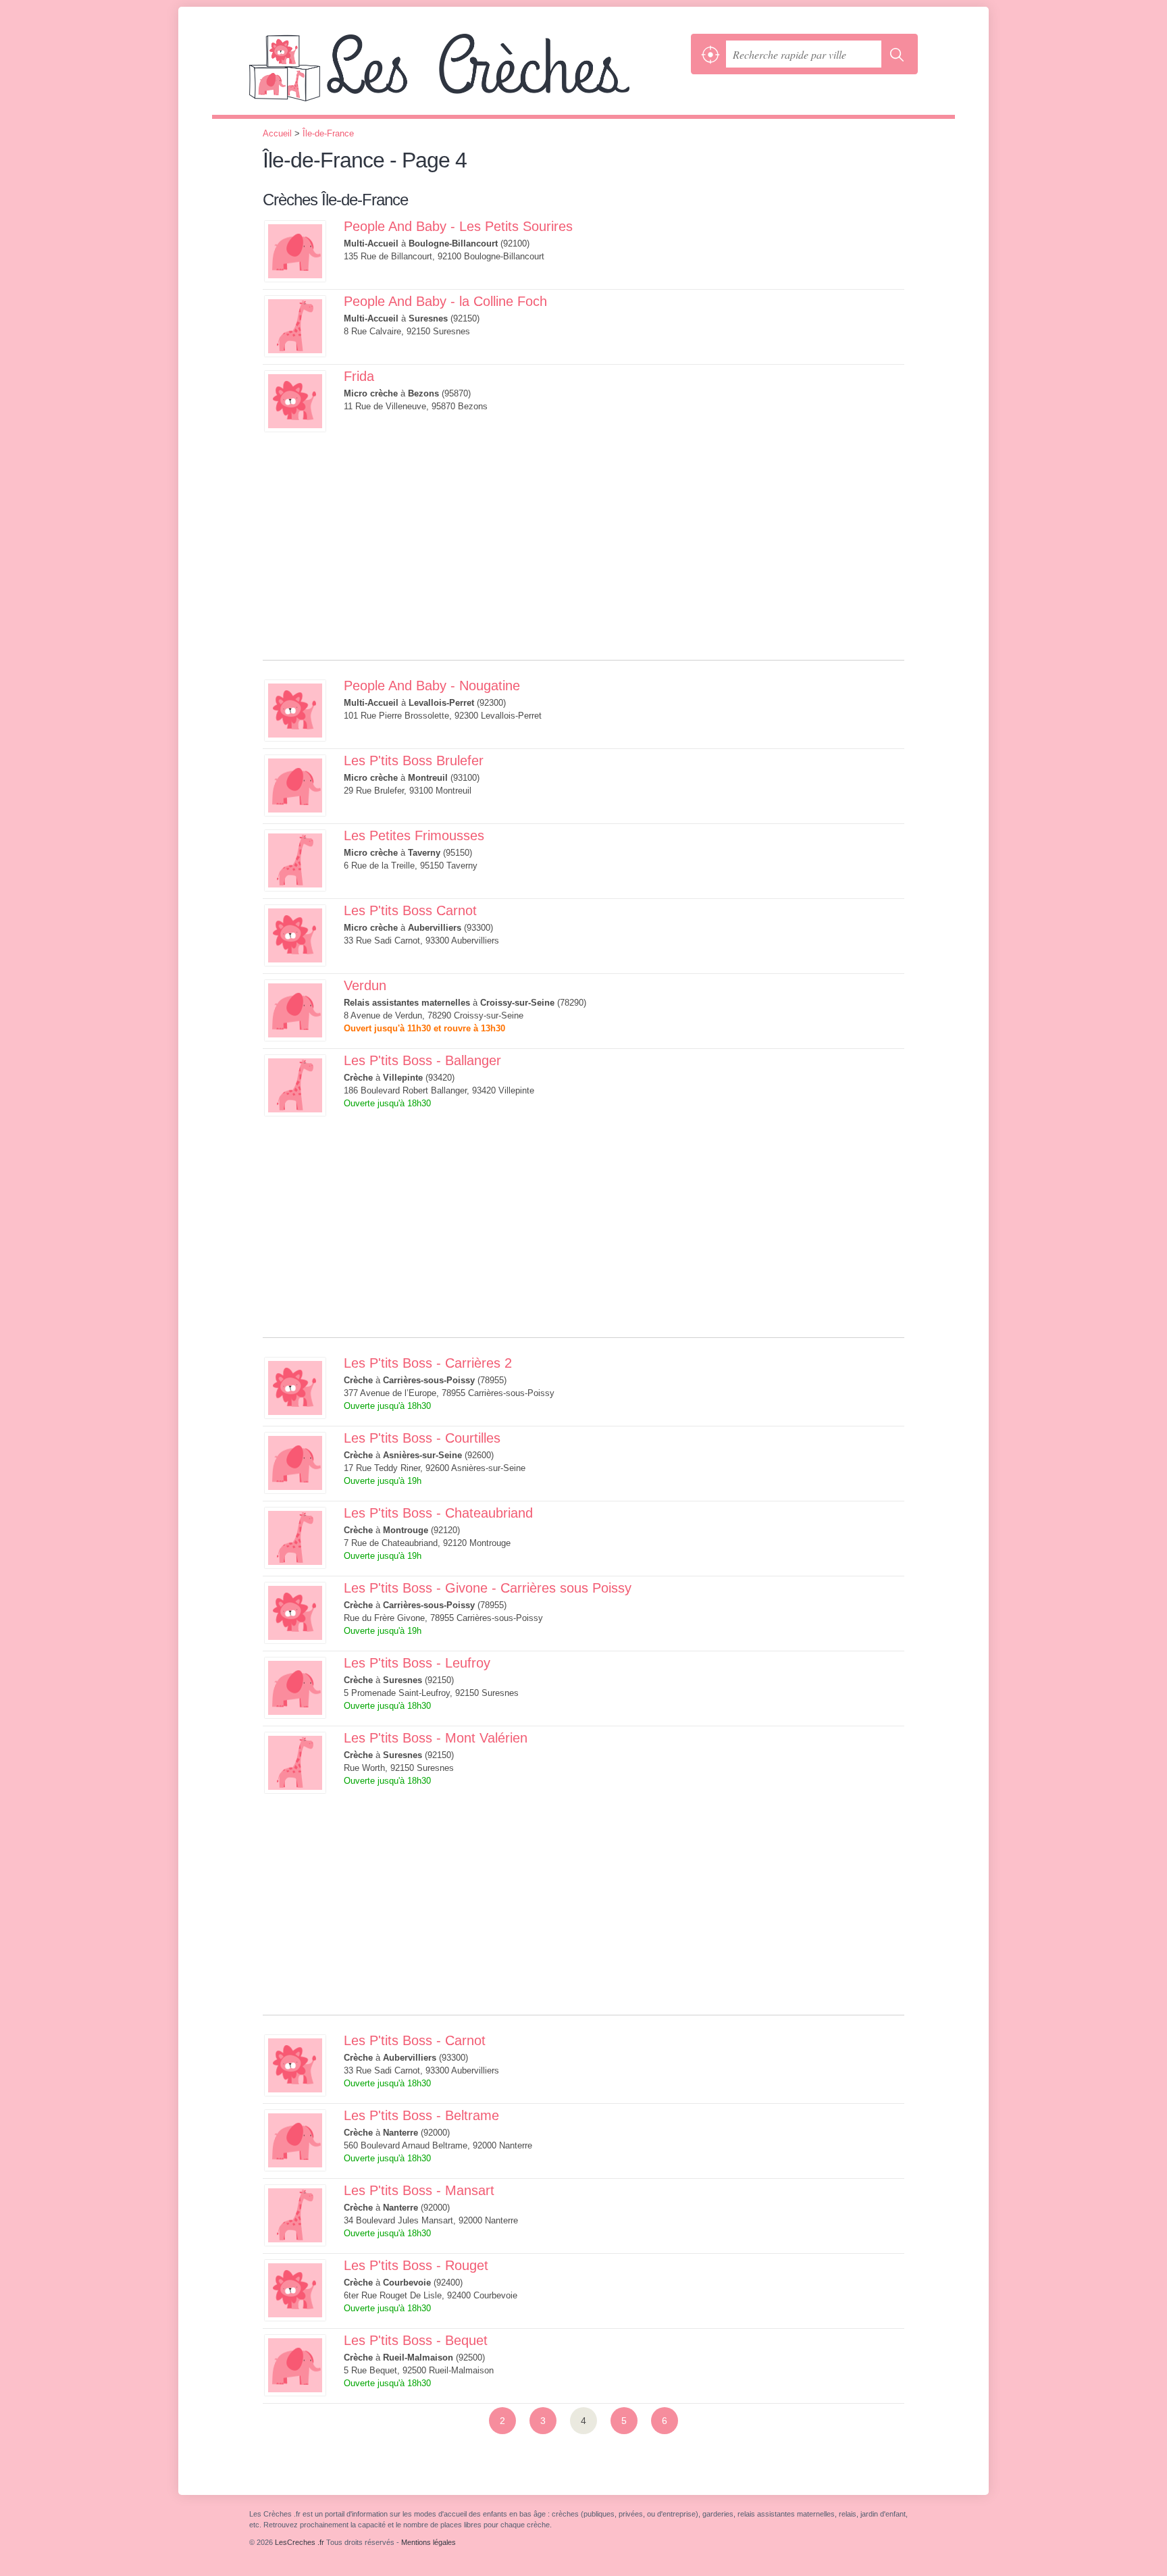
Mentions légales (429, 2542)
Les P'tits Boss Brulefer (414, 761)
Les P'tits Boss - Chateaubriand (438, 1513)
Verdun (365, 985)
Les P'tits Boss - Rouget (416, 2265)
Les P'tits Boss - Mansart (419, 2190)
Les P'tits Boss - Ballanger (422, 1060)
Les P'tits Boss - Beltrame (421, 2115)
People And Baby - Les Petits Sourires (458, 226)
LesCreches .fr (467, 74)
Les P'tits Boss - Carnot (415, 2040)
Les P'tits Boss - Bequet (416, 2340)
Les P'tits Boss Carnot (410, 910)
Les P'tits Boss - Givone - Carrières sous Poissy (488, 1588)
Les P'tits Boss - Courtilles (422, 1438)
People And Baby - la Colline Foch (445, 301)
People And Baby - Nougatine (432, 686)
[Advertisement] (583, 565)
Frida (359, 376)
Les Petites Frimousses (414, 835)
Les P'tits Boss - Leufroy (417, 1663)
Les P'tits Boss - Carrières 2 (428, 1363)
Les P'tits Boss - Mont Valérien (436, 1738)
